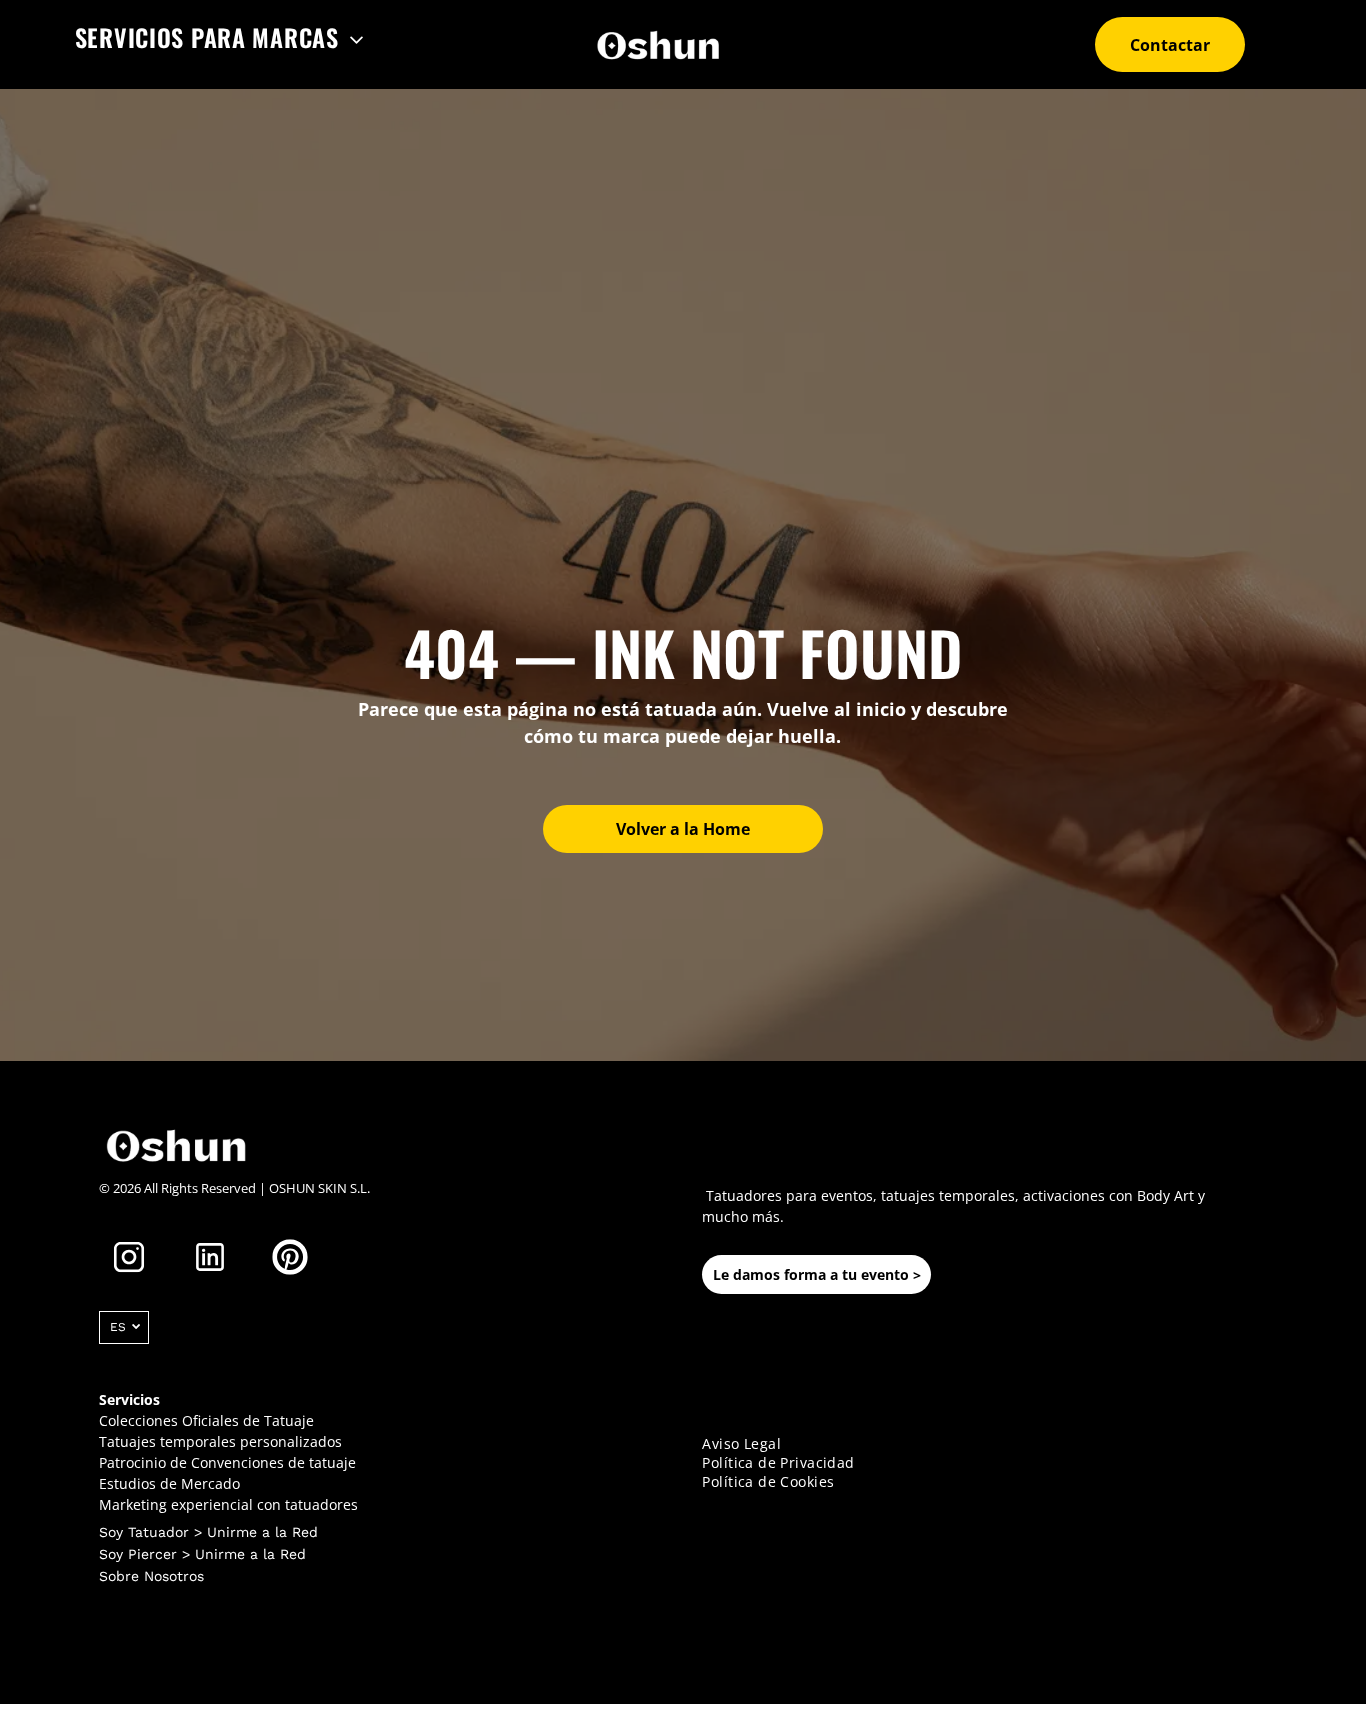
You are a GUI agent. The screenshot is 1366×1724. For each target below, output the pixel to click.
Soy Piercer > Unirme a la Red (202, 1554)
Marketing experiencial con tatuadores (228, 1504)
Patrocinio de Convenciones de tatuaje (227, 1462)
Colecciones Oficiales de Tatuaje (206, 1420)
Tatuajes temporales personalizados (220, 1441)
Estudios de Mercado (169, 1483)
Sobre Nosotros (151, 1576)
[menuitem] (220, 37)
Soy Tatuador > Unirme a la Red (208, 1532)
